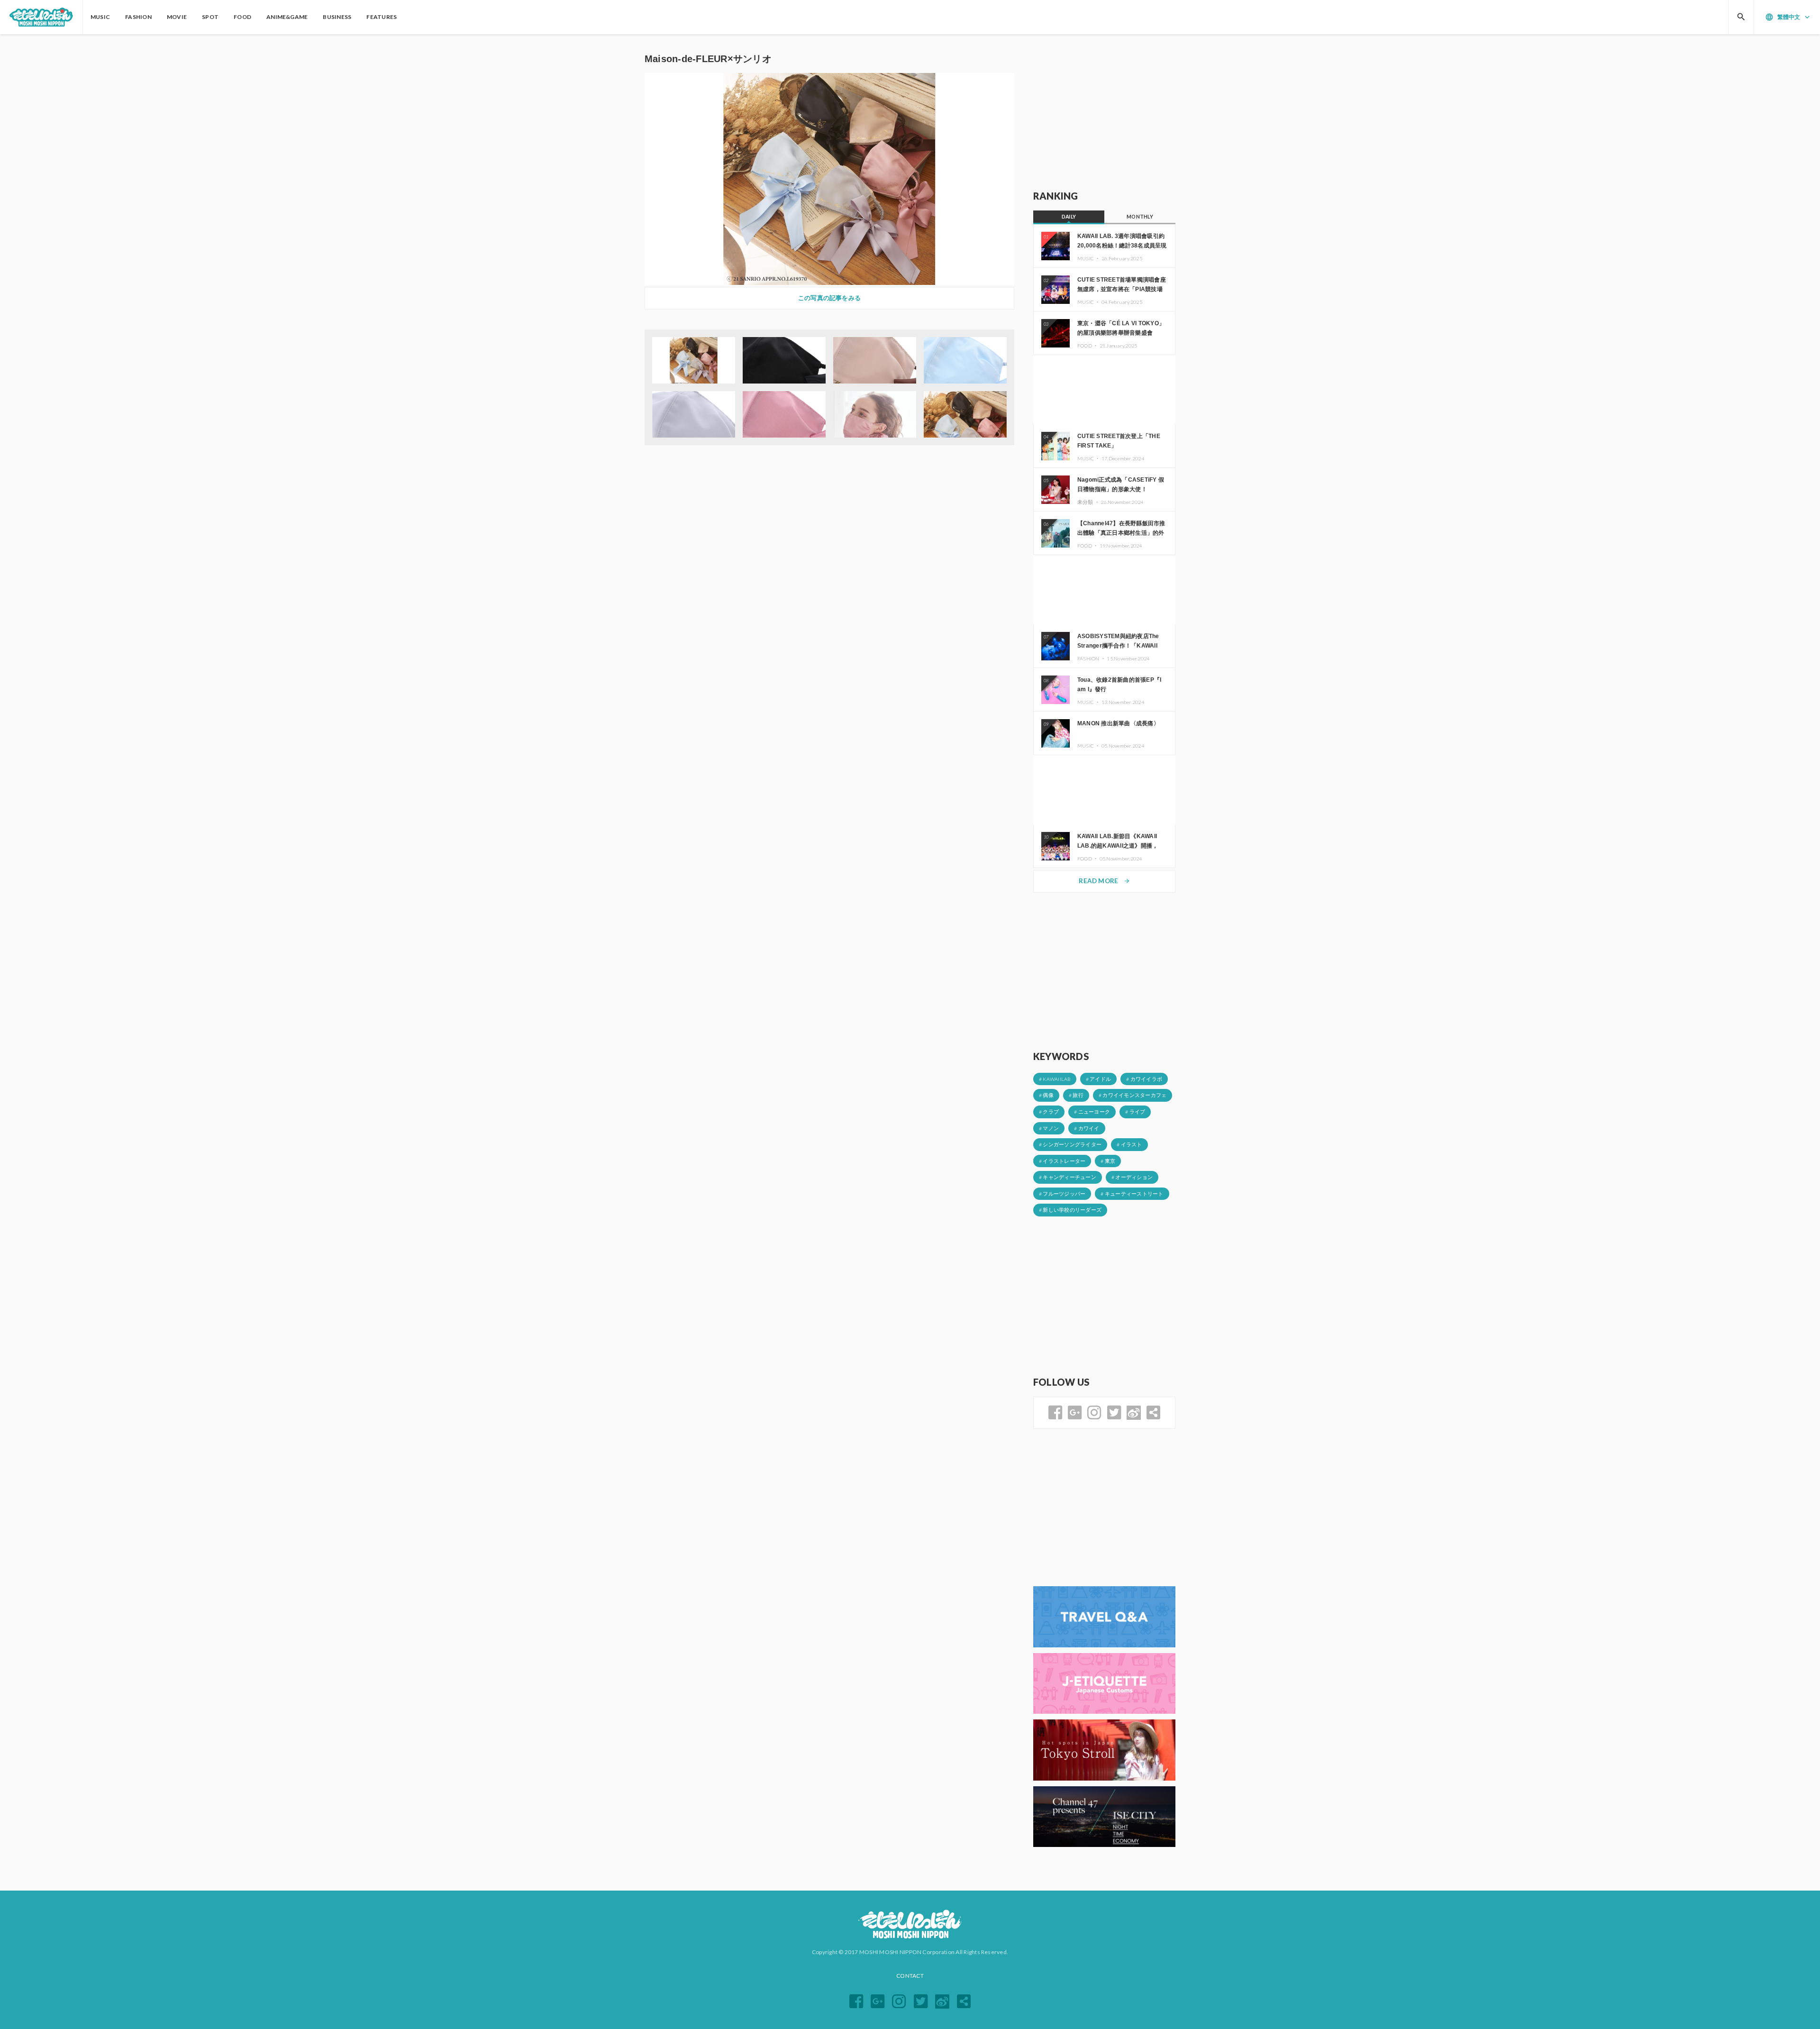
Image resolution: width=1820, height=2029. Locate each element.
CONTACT (910, 1976)
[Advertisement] (1104, 112)
